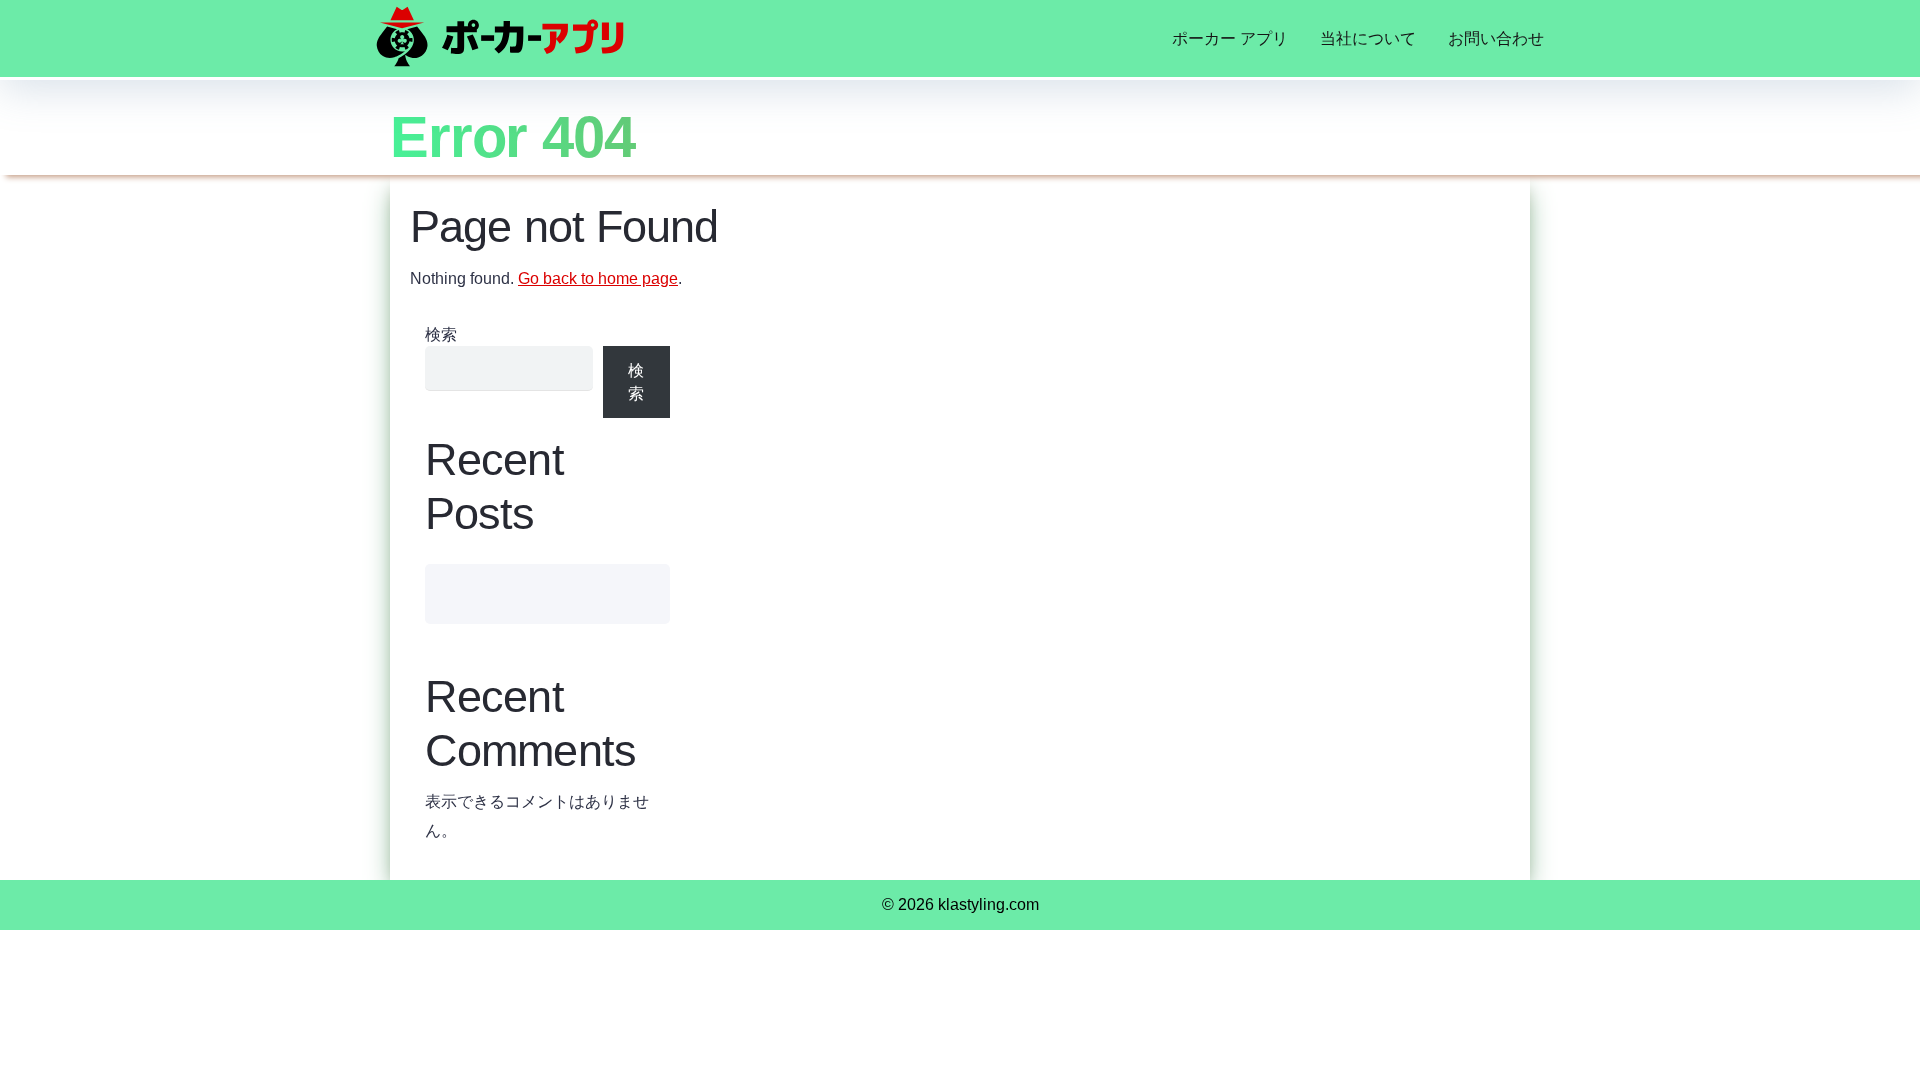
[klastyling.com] (500, 36)
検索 (441, 334)
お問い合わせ (1496, 38)
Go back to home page (598, 278)
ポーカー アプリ (1230, 38)
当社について (1368, 38)
